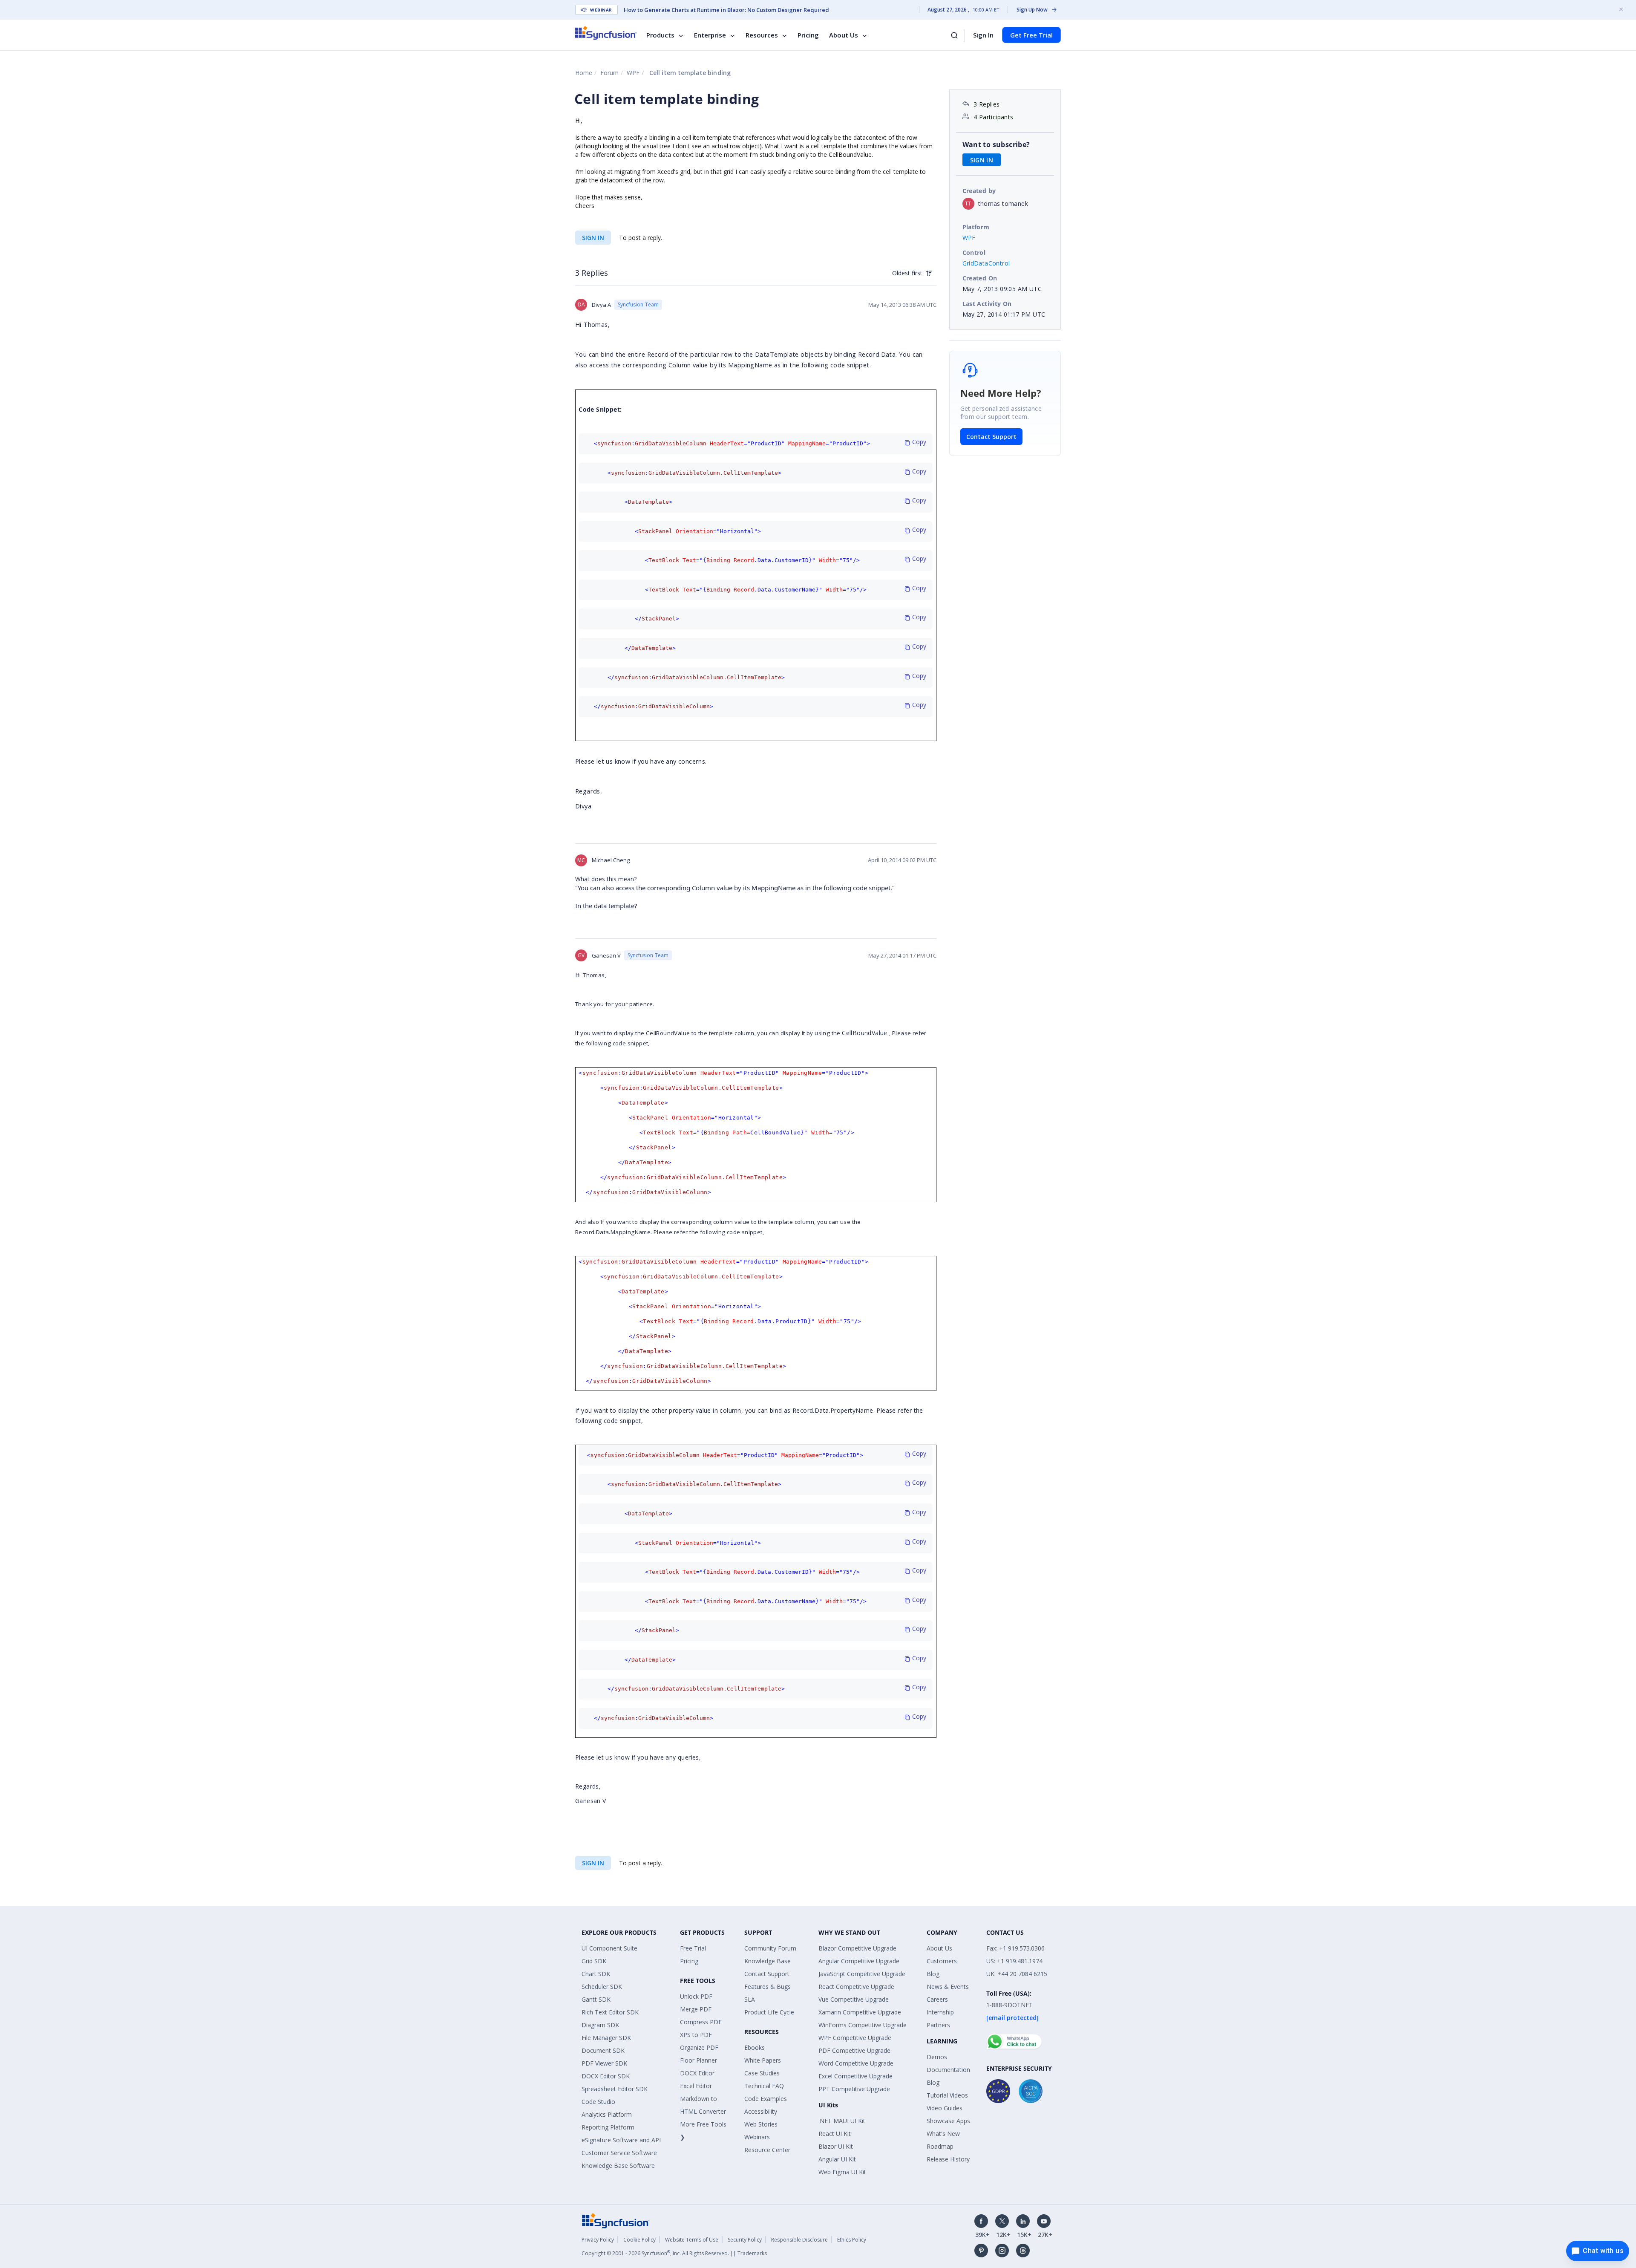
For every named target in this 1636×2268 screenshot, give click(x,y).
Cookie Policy (639, 2240)
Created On (980, 278)
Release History (948, 2159)
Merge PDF (696, 2009)
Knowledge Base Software (618, 2166)
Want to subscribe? (996, 144)
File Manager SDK (606, 2038)
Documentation (948, 2070)
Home (584, 73)
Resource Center (767, 2150)
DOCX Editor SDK (606, 2076)
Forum (609, 73)
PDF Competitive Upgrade (854, 2050)
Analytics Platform (607, 2114)
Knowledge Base (768, 1961)
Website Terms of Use (692, 2240)
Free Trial (693, 1948)
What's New (943, 2134)
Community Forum (770, 1948)
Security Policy (745, 2240)
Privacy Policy (598, 2240)
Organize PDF (699, 2047)
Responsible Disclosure (799, 2240)
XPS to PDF (696, 2035)
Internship (940, 2012)
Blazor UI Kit (836, 2146)
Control (974, 252)
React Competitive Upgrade (856, 1987)
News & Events (948, 1987)
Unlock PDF (696, 1996)
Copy (918, 442)
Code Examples (766, 2099)
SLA (750, 1999)
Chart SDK (596, 1974)
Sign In (983, 35)
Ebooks (755, 2047)
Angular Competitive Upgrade (859, 1961)
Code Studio (598, 2102)
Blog (933, 1974)
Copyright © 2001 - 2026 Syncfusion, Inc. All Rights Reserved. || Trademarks (674, 2253)
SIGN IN (593, 238)
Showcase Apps (948, 2121)
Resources (762, 35)
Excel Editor (696, 2086)
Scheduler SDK (602, 1987)
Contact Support (991, 437)
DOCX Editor (697, 2073)
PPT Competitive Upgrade (854, 2089)
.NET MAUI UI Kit (842, 2121)
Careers (937, 1999)
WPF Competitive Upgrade (855, 2038)
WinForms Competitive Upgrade (863, 2025)
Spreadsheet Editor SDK (615, 2089)
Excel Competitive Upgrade (855, 2076)
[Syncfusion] (616, 2220)
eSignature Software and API (621, 2140)
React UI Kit (835, 2134)
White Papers (763, 2060)
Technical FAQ (764, 2086)
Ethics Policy (852, 2240)
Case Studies (762, 2073)
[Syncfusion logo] (606, 33)
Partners (938, 2025)
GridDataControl (986, 263)
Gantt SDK (596, 1999)
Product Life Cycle (769, 2012)
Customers (942, 1961)
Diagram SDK (600, 2025)
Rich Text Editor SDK (610, 2012)
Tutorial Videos (947, 2095)
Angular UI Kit (837, 2159)
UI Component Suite (609, 1948)
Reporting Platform (608, 2127)
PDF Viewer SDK (604, 2063)
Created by (979, 191)
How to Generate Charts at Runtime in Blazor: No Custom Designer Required (726, 10)
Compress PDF (701, 2022)
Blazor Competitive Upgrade (857, 1948)
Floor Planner (698, 2060)
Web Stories (761, 2124)
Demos (937, 2057)
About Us (844, 35)
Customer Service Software (619, 2153)
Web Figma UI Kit (842, 2172)
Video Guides (945, 2108)
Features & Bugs (768, 1987)
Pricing (808, 35)
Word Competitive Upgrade (856, 2063)
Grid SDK (594, 1961)
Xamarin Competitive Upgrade (860, 2012)
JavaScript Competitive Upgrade (862, 1974)
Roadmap (940, 2146)
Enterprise (710, 35)
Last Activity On (987, 304)
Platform (976, 227)
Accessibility (761, 2111)
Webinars (757, 2137)
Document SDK (603, 2050)
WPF (633, 73)
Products (660, 35)
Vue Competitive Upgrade (854, 1999)
